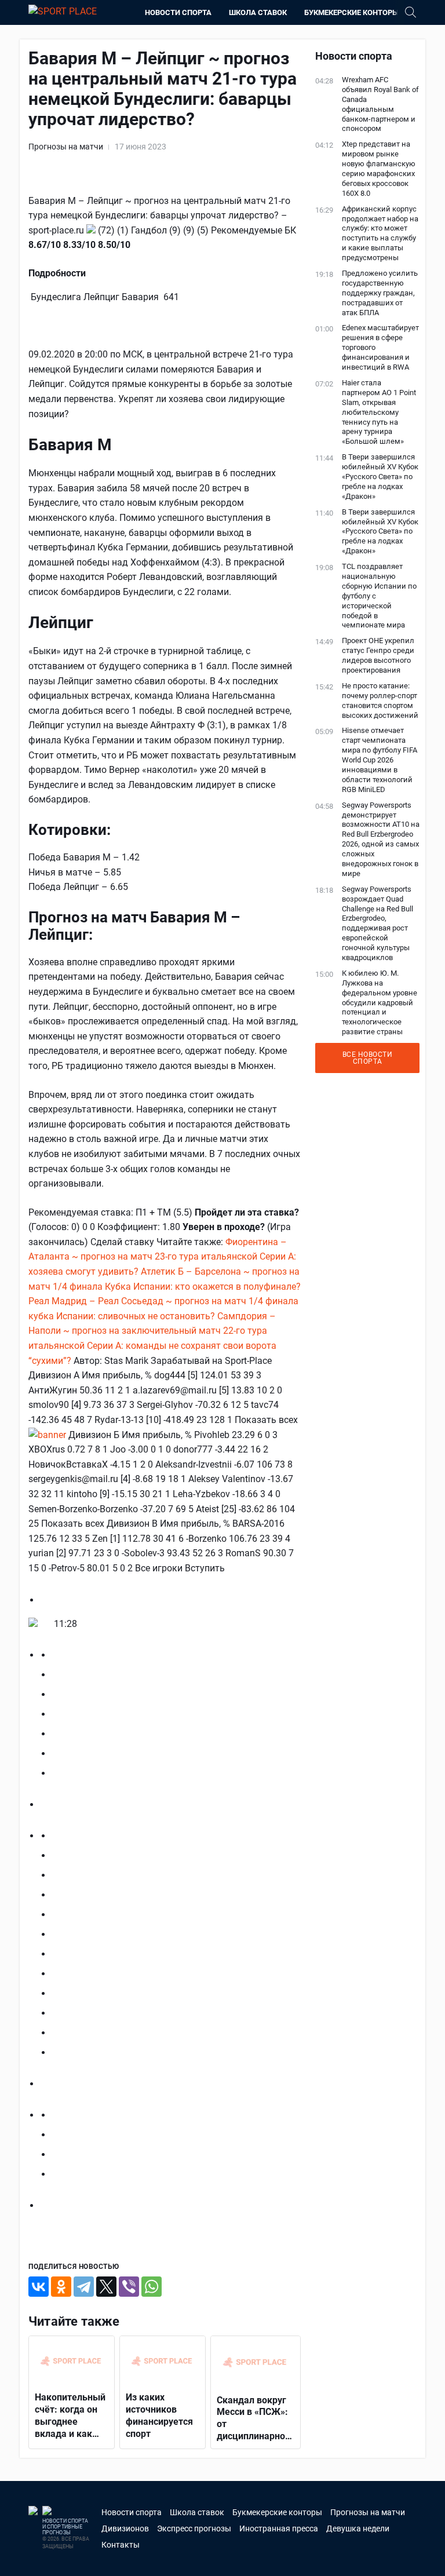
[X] (106, 2287)
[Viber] (129, 2287)
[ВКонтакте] (39, 2287)
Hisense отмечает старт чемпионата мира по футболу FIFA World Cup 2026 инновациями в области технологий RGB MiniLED (380, 760)
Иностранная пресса (279, 2528)
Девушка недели (358, 2528)
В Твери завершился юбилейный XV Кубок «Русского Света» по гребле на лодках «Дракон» (380, 477)
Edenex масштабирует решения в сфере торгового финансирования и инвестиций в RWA (380, 347)
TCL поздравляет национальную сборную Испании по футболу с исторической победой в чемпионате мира (379, 596)
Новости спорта (178, 12)
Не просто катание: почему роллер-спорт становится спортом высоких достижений (380, 700)
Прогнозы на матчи (66, 147)
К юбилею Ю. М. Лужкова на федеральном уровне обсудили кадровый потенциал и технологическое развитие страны (380, 1002)
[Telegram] (84, 2287)
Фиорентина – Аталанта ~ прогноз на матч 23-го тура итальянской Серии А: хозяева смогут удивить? (162, 1257)
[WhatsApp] (152, 2287)
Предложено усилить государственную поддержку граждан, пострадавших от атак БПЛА (380, 293)
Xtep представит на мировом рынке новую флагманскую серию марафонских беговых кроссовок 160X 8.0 (379, 168)
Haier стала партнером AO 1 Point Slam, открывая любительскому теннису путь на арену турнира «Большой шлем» (379, 412)
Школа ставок (258, 12)
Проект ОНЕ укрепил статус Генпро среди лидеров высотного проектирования (378, 655)
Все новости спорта (368, 1058)
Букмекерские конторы (351, 12)
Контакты (121, 2545)
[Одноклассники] (61, 2287)
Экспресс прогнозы (194, 2528)
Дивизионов (125, 2528)
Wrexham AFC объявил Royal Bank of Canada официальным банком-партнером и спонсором (380, 104)
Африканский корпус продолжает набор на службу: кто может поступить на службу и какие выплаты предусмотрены (380, 233)
